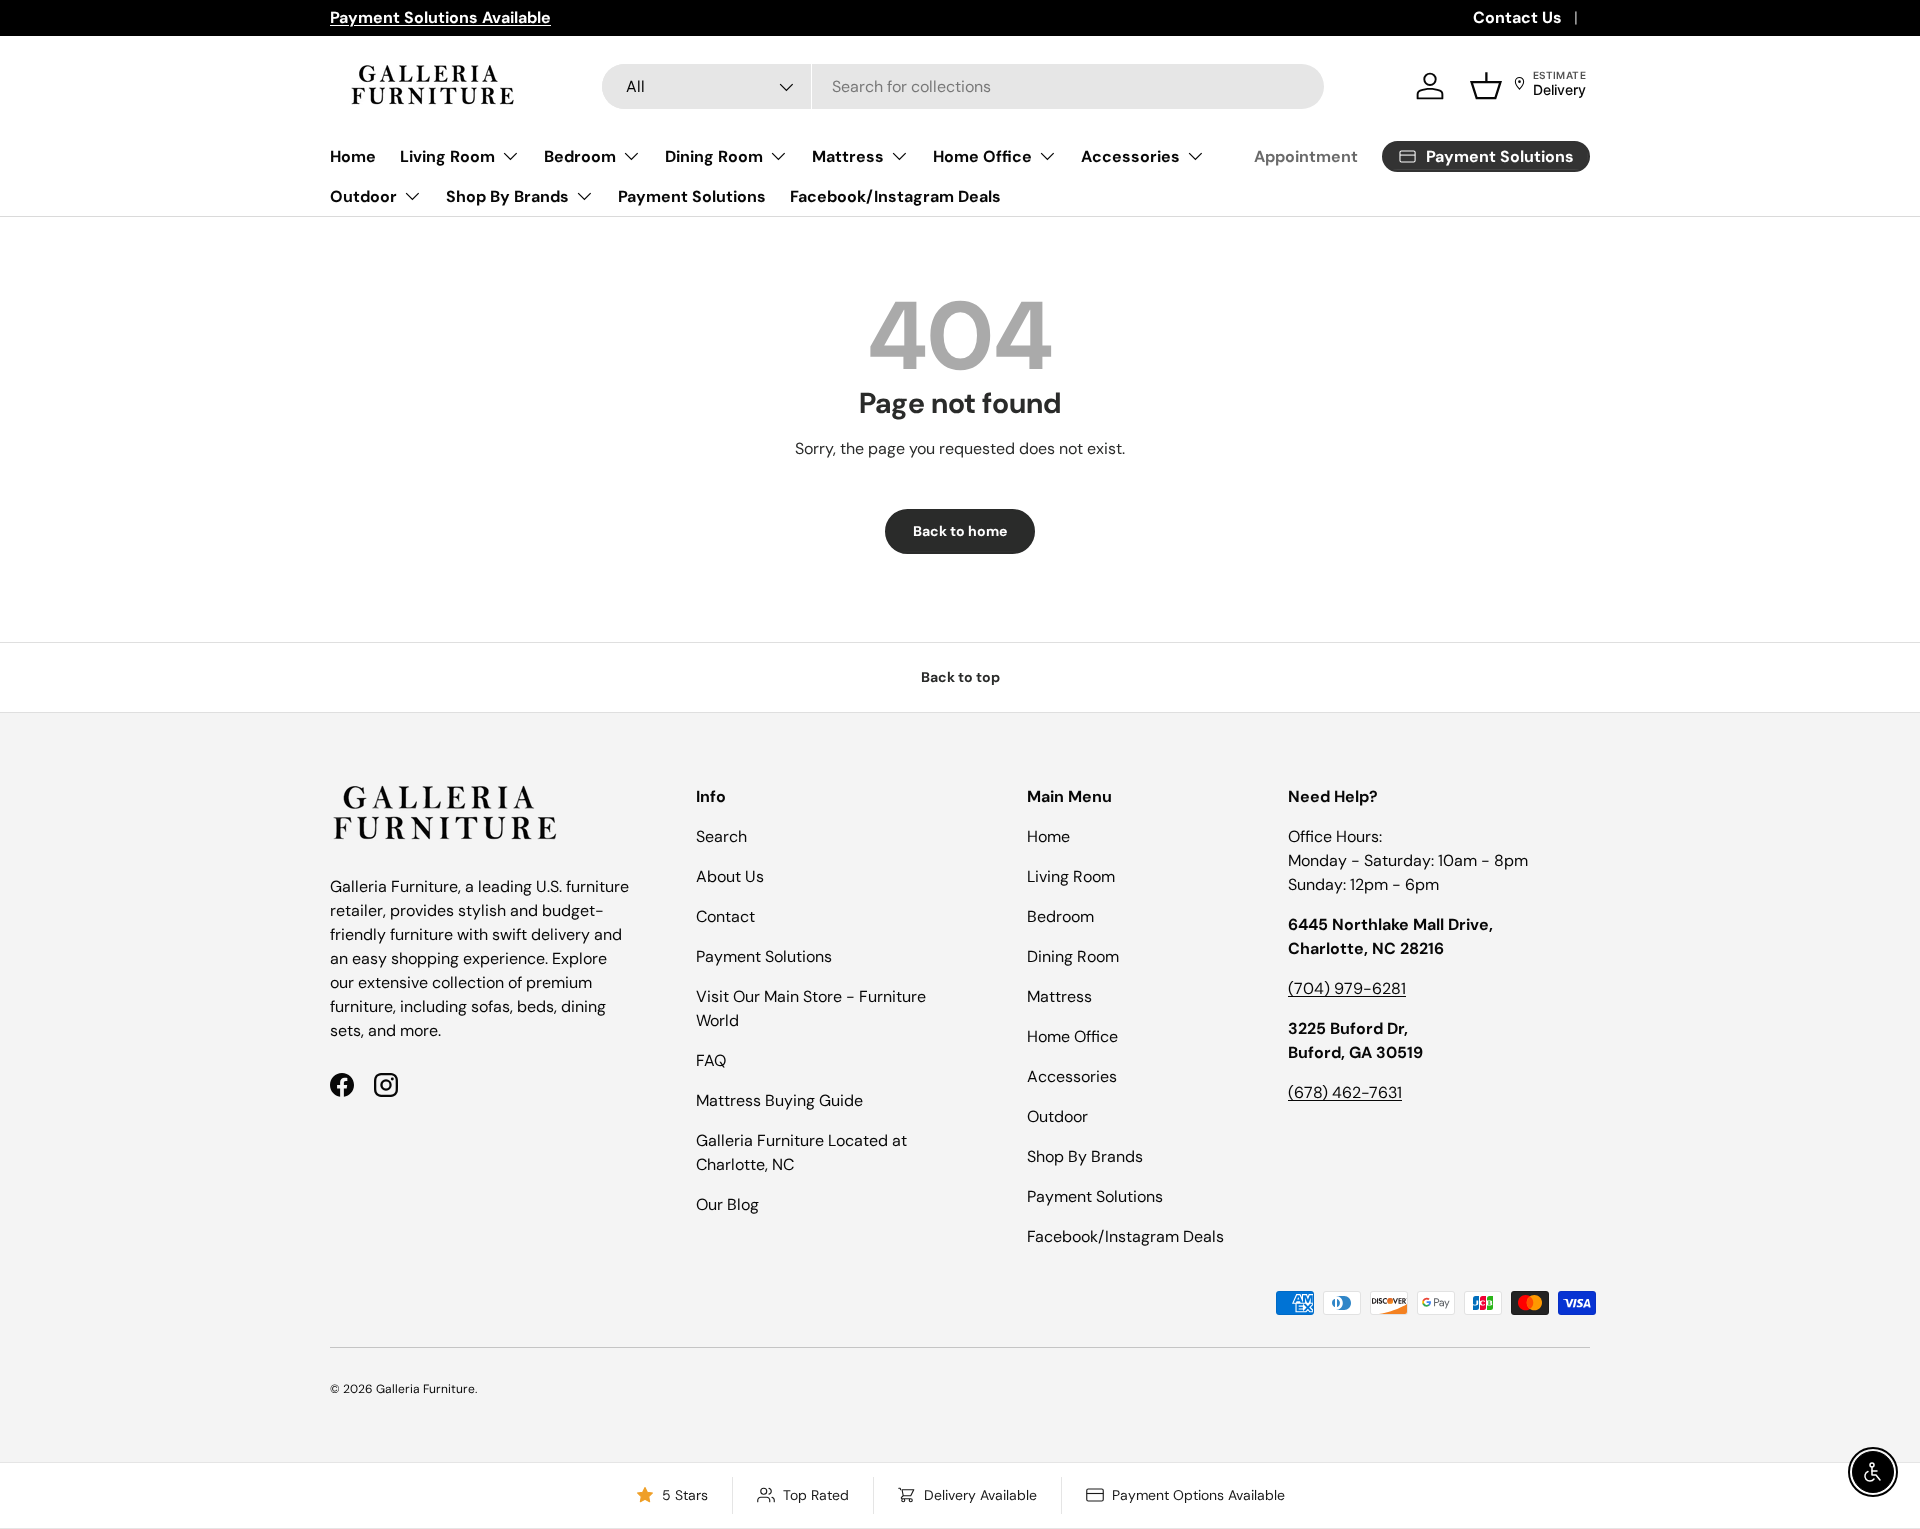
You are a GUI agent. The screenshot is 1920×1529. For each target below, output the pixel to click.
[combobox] (963, 86)
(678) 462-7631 (1345, 1092)
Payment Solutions (692, 196)
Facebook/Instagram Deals (895, 196)
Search (721, 836)
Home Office (982, 156)
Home (353, 156)
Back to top (960, 677)
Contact (725, 916)
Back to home (960, 531)
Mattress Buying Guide (779, 1100)
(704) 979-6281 (1347, 988)
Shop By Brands (507, 196)
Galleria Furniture (425, 1389)
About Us (730, 876)
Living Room (447, 156)
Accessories (1130, 156)
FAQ (711, 1060)
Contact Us (1517, 17)
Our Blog (727, 1204)
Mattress (848, 156)
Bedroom (580, 156)
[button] (1486, 86)
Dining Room (714, 156)
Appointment (1306, 156)
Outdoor (363, 196)
